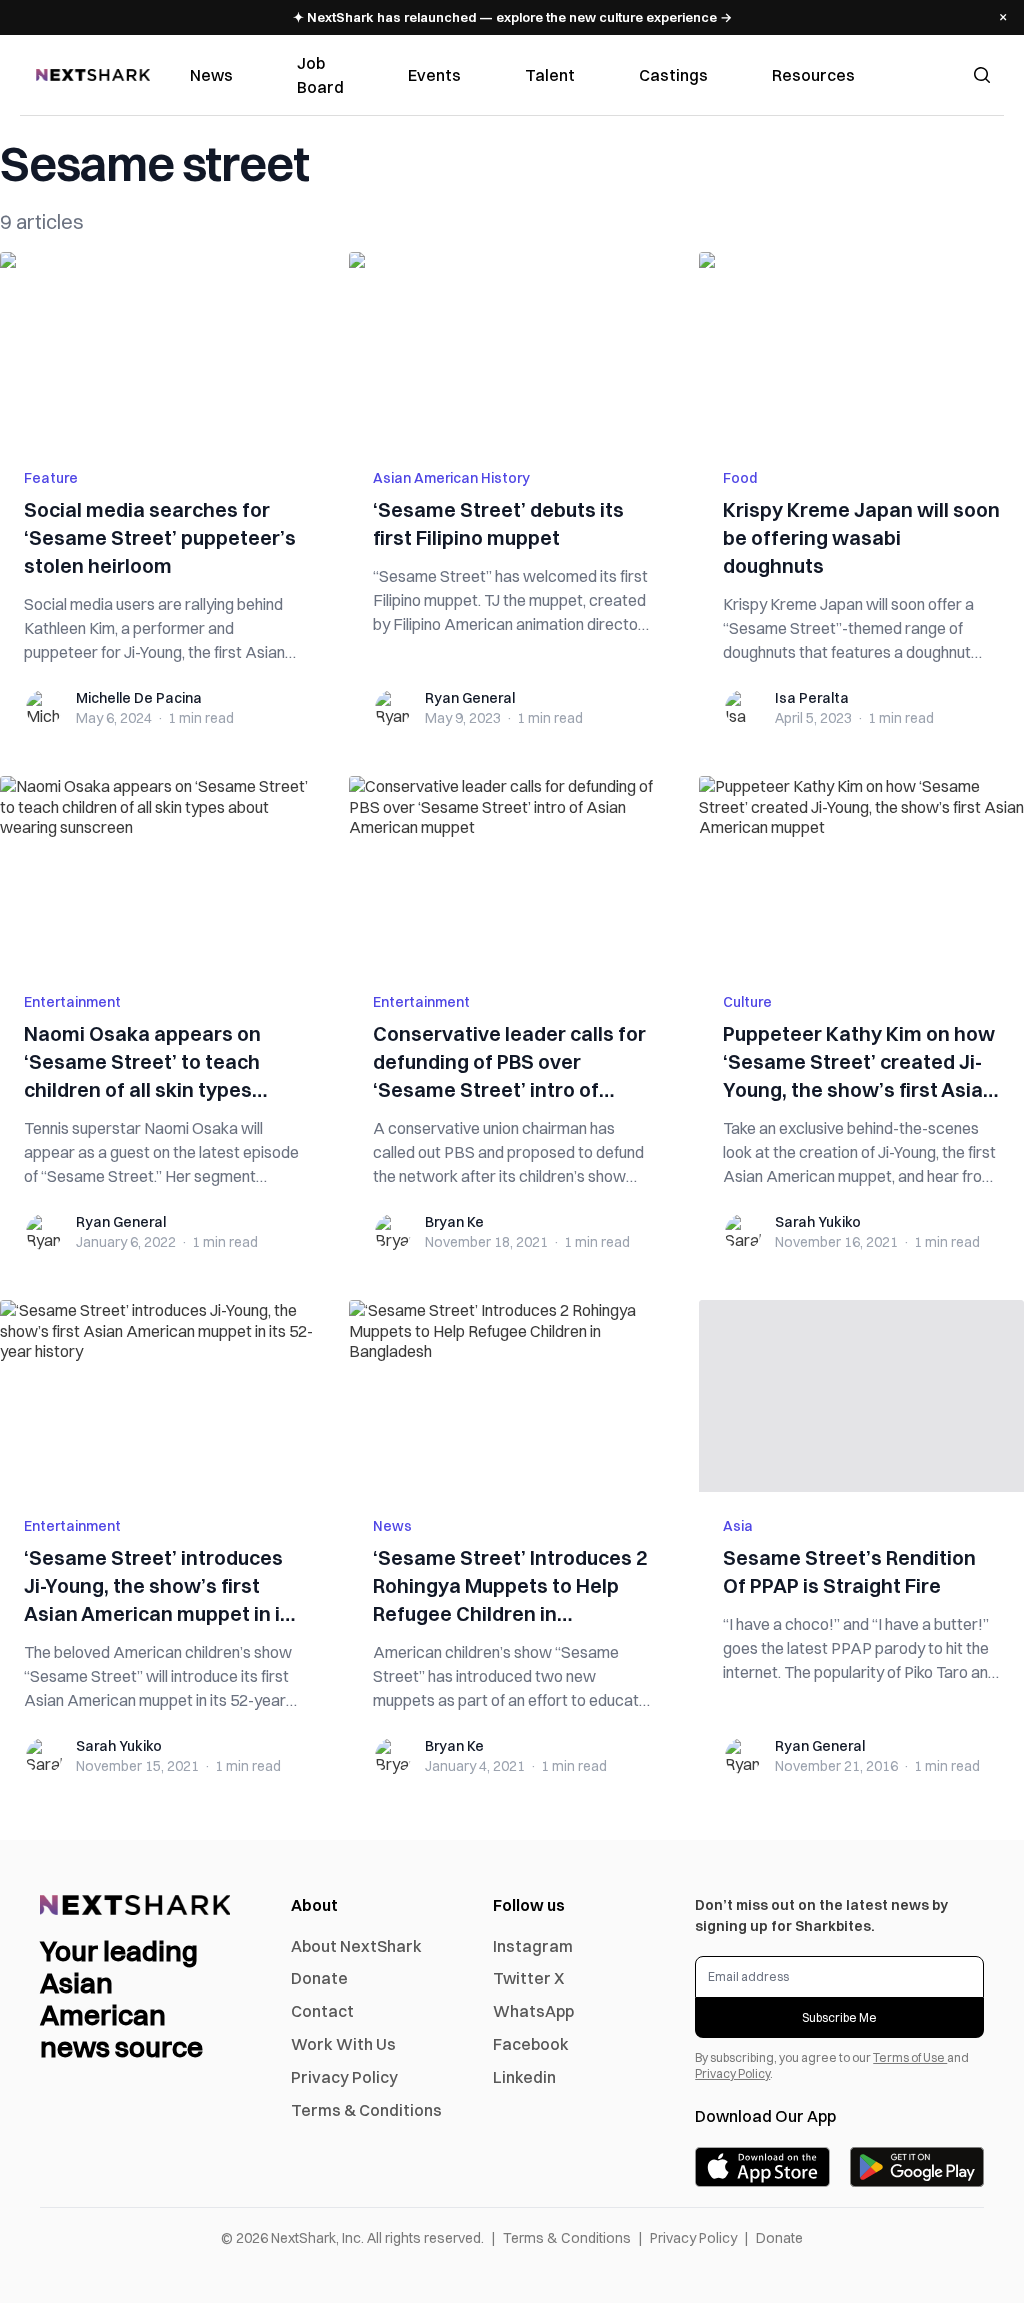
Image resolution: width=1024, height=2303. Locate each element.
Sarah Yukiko (818, 1222)
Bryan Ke (454, 1222)
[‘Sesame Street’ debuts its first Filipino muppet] (511, 348)
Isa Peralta (812, 698)
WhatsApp (533, 2011)
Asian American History (451, 478)
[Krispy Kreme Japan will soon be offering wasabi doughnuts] (861, 348)
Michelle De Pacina (139, 698)
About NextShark (356, 1946)
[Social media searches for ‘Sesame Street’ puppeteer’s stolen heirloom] (162, 348)
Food (740, 478)
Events (434, 75)
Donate (319, 1978)
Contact (322, 2011)
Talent (550, 75)
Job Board (320, 75)
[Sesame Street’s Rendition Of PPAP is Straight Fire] (861, 1396)
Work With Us (343, 2044)
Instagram (533, 1946)
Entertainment (72, 1002)
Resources (813, 75)
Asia (738, 1526)
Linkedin (524, 2077)
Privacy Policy (344, 2077)
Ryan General (470, 698)
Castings (673, 75)
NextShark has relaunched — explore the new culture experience (512, 17)
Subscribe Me (839, 2017)
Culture (747, 1002)
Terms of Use (910, 2057)
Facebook (531, 2044)
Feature (51, 478)
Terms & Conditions (366, 2110)
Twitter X (528, 1978)
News (211, 75)
